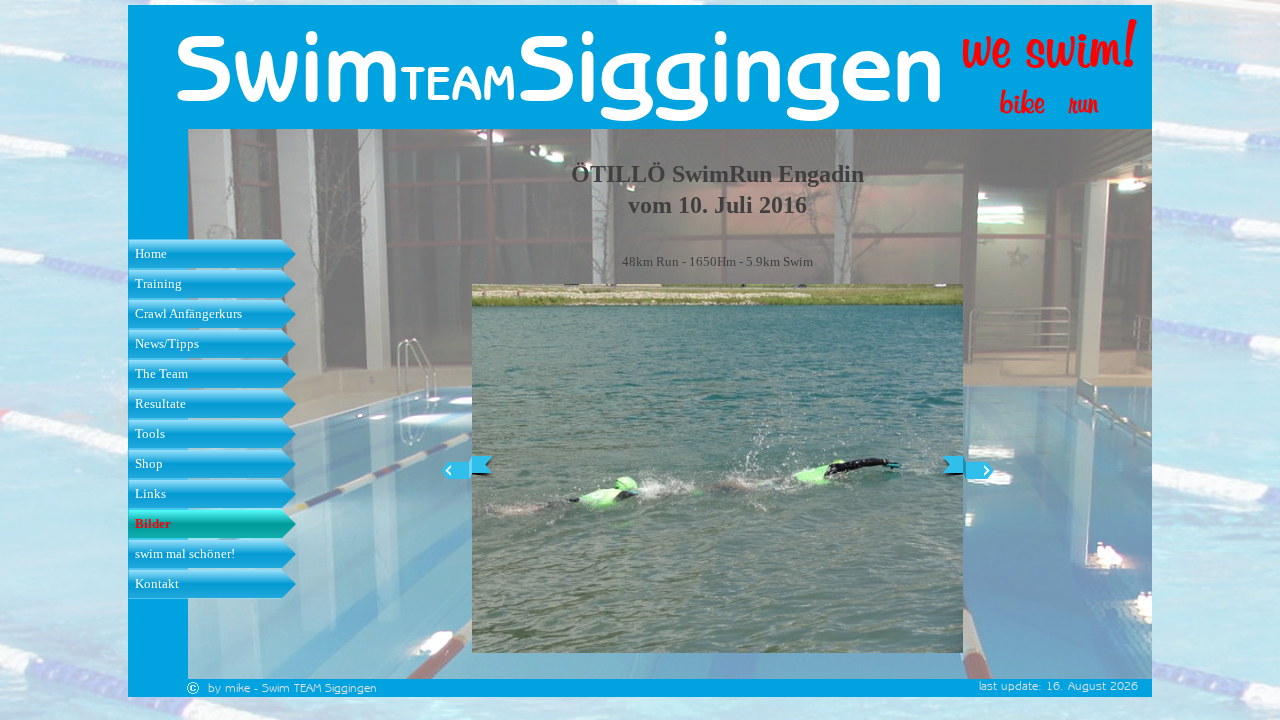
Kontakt (157, 583)
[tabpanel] (476, 83)
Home (151, 253)
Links (150, 493)
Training (158, 283)
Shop (149, 463)
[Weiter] (968, 468)
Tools (150, 433)
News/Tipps (167, 343)
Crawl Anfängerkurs (188, 313)
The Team (161, 373)
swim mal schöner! (185, 553)
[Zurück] (467, 468)
